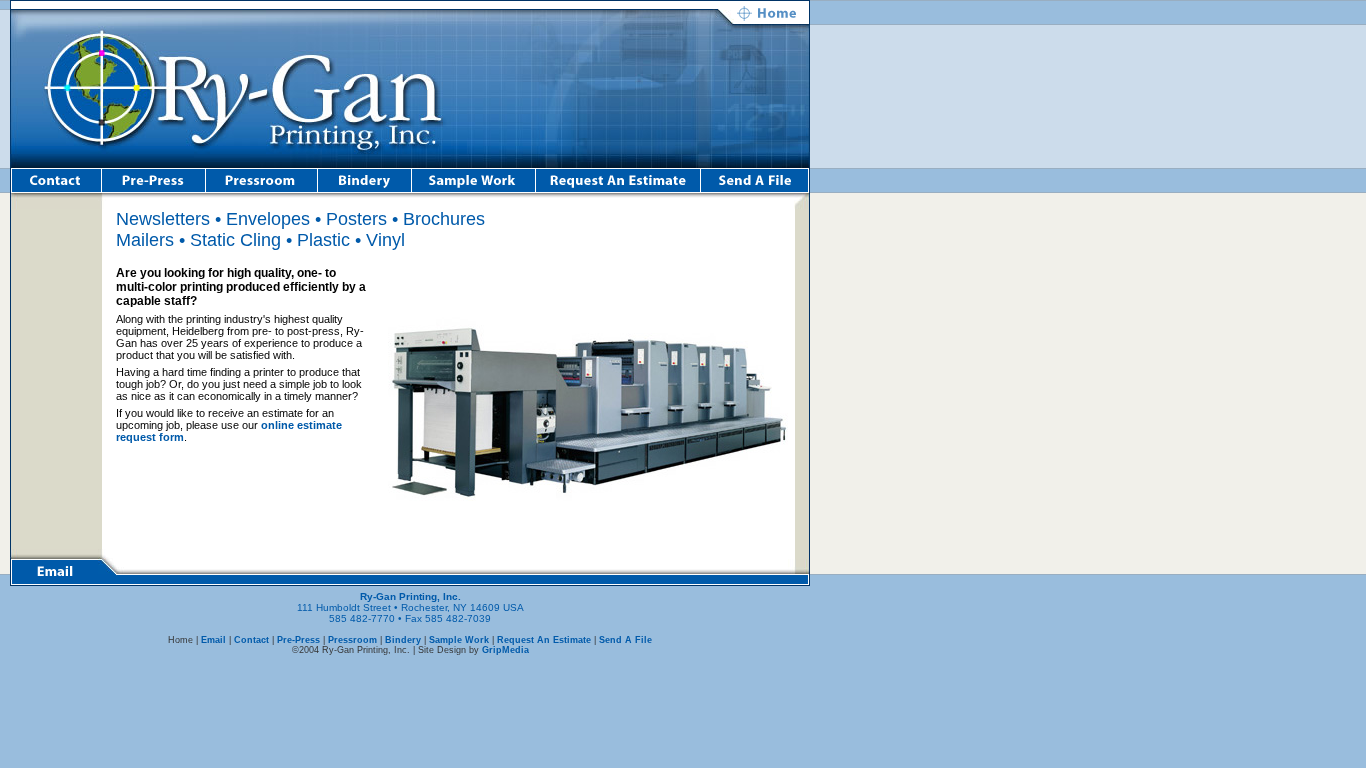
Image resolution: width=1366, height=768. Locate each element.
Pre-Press (298, 640)
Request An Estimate (544, 640)
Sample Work (459, 640)
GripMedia (505, 650)
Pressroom (352, 640)
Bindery (403, 640)
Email (213, 640)
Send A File (625, 640)
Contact (251, 640)
